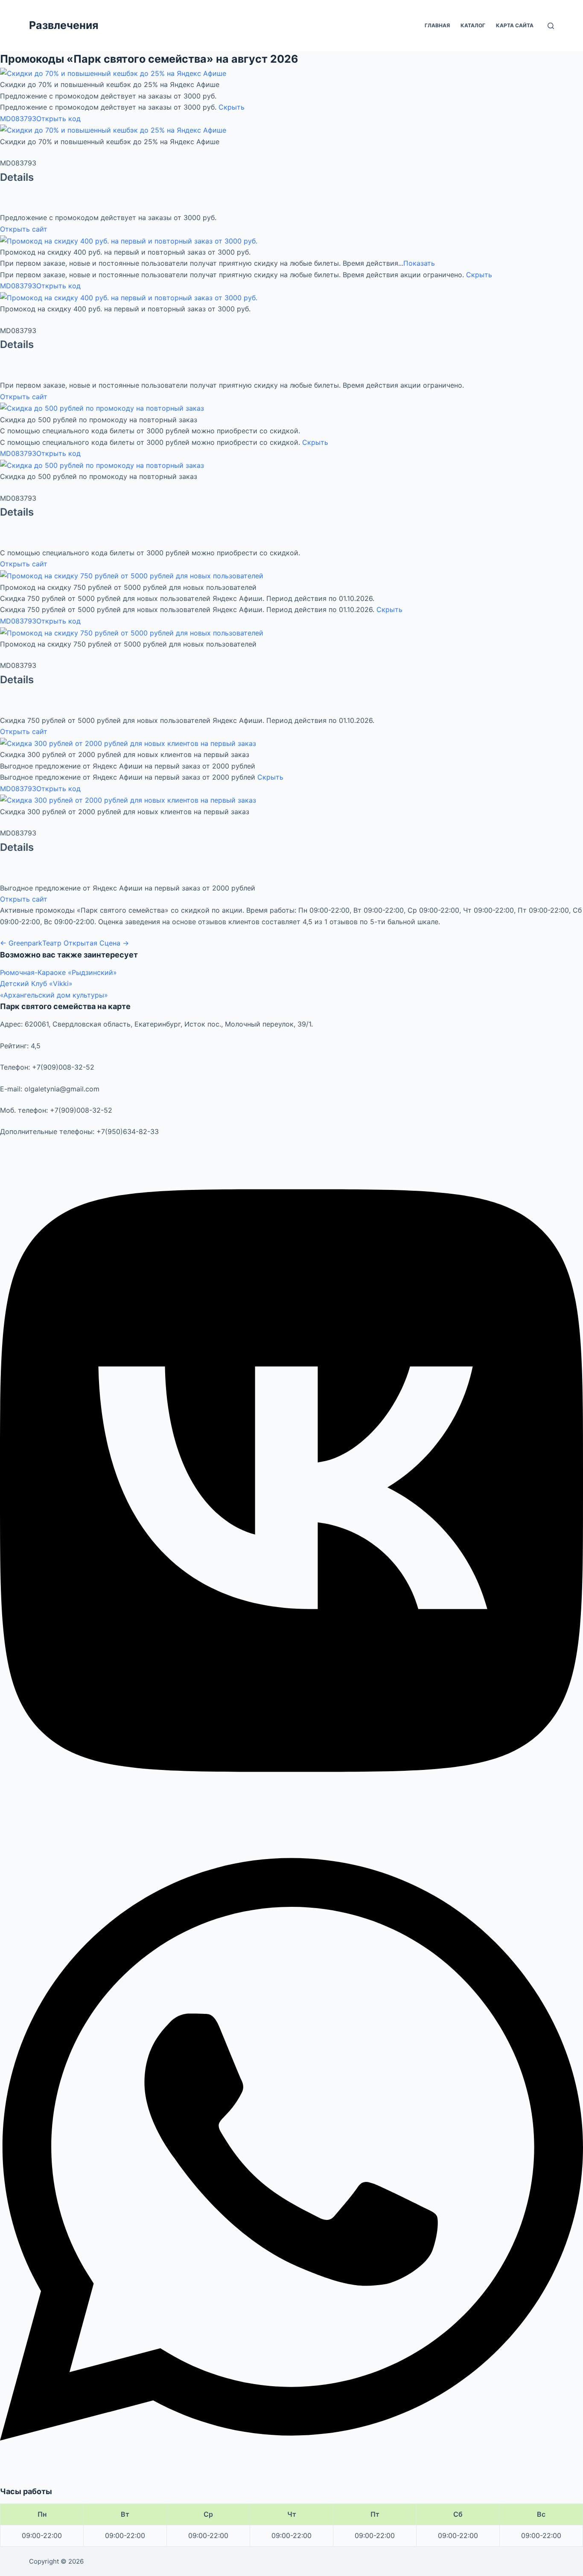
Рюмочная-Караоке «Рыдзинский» (58, 972)
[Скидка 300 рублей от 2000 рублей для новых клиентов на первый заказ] (128, 743)
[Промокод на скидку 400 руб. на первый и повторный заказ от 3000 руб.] (129, 240)
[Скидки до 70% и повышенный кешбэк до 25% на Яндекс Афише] (113, 73)
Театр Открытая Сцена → (86, 943)
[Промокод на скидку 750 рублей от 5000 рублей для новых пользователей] (132, 575)
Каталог (473, 25)
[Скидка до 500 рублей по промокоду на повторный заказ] (102, 408)
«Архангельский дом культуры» (54, 995)
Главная (437, 25)
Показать (419, 263)
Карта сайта (515, 25)
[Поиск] (551, 26)
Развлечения (64, 25)
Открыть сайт (24, 229)
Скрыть (232, 107)
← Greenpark (21, 943)
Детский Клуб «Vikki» (36, 983)
